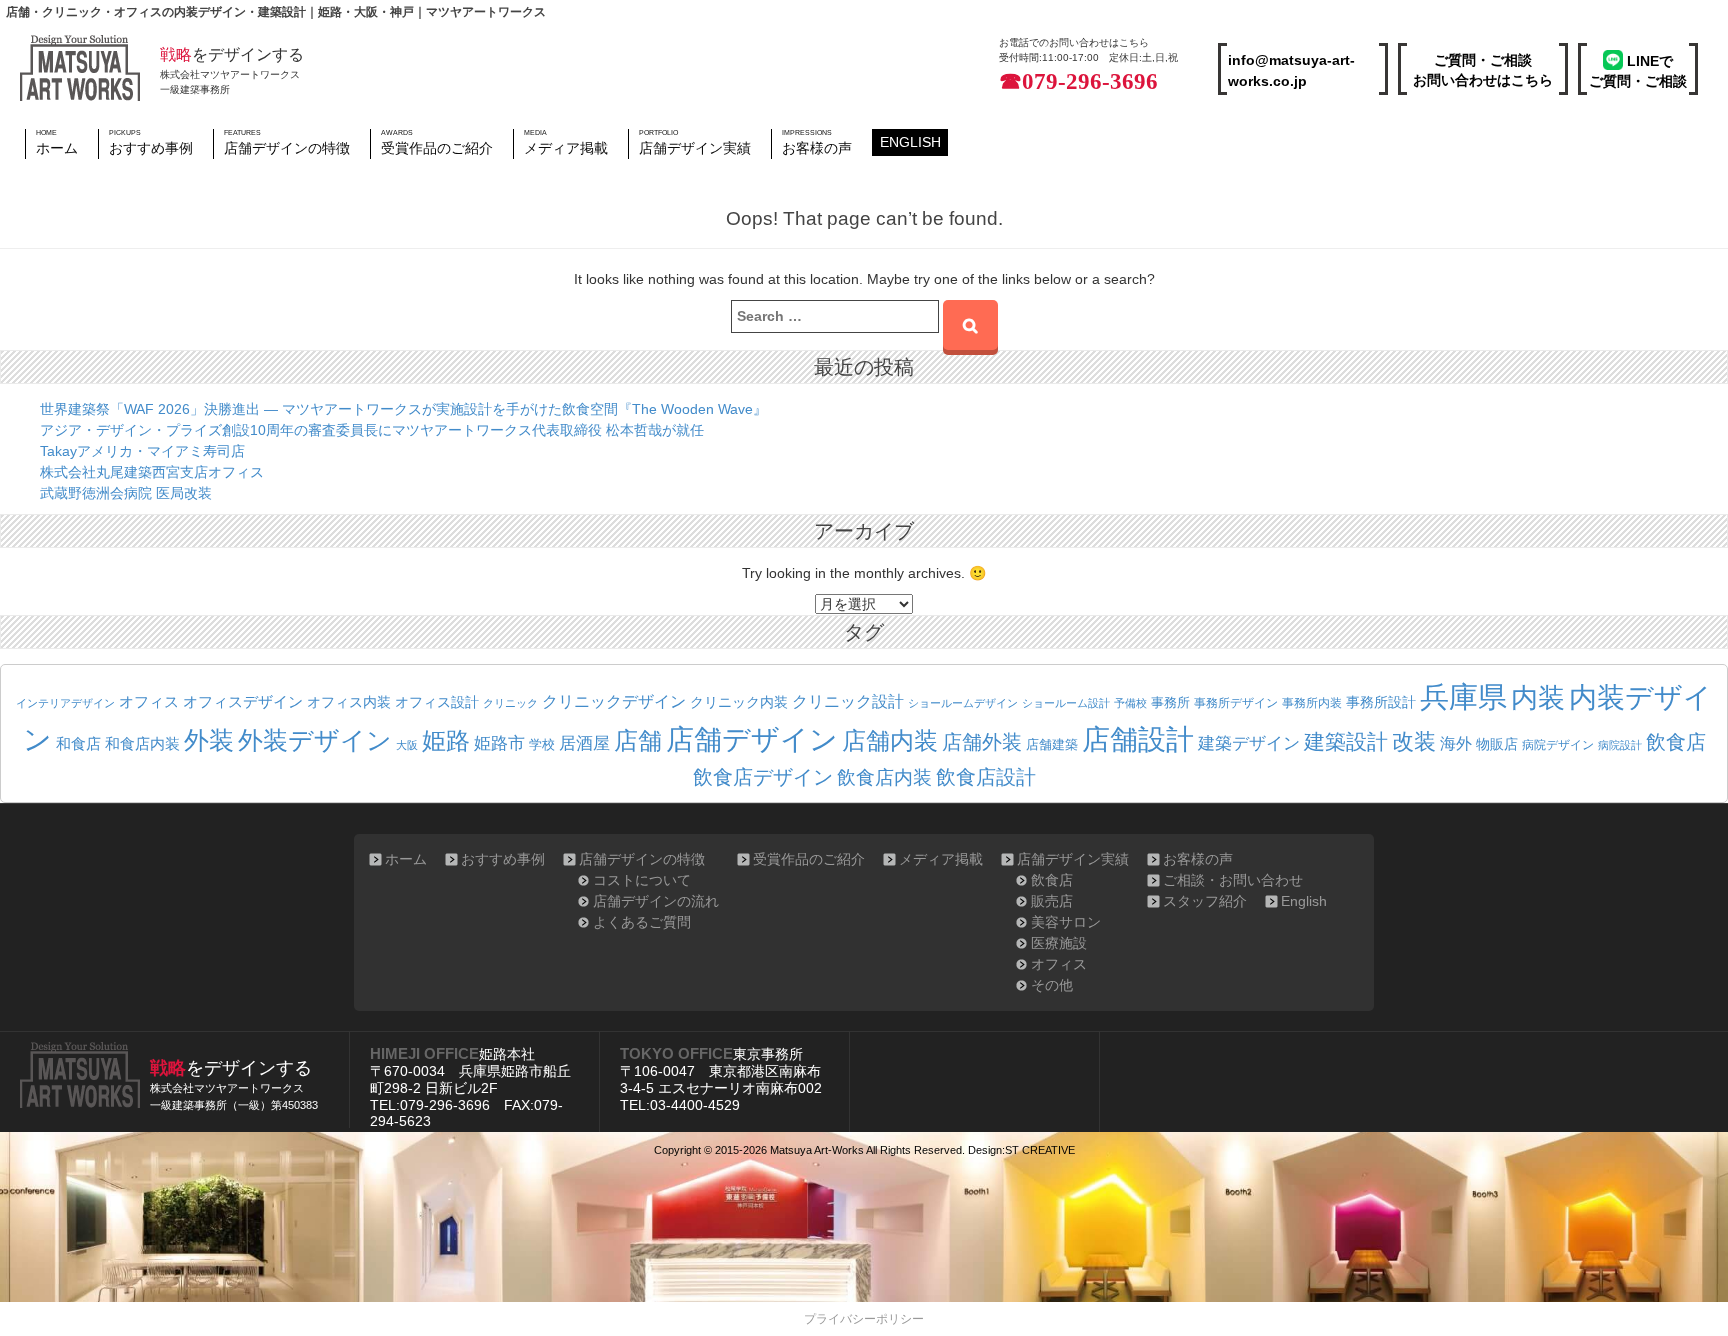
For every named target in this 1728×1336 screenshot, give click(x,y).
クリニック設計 (848, 701)
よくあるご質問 (642, 922)
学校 (542, 745)
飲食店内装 (884, 777)
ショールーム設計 (1066, 703)
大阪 (407, 745)
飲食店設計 (986, 777)
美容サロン (1066, 922)
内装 (1538, 697)
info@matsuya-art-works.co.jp (1291, 70)
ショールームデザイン (963, 703)
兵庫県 (1463, 696)
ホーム (57, 142)
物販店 (1497, 744)
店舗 (638, 741)
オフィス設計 (437, 702)
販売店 (1052, 901)
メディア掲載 (566, 142)
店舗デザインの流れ (656, 901)
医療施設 (1059, 943)
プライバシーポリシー (864, 1319)
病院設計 (1620, 745)
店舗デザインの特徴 (287, 142)
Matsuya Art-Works (817, 1150)
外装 (209, 740)
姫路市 (499, 743)
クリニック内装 (739, 702)
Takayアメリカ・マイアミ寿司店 (142, 451)
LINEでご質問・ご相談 (1638, 71)
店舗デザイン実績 (695, 142)
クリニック (510, 703)
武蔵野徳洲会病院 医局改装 (126, 493)
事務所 (1170, 702)
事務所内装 (1312, 703)
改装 (1414, 741)
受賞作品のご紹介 (437, 142)
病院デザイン (1558, 745)
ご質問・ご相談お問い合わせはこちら (1483, 70)
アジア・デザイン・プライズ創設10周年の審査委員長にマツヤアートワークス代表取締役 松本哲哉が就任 (372, 430)
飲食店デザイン (763, 777)
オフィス (149, 701)
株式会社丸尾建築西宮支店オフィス (152, 472)
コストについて (642, 880)
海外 (1456, 743)
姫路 (446, 741)
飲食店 (1676, 742)
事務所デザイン (1236, 703)
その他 (1052, 985)
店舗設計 (1138, 739)
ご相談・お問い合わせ (1233, 880)
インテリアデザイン (65, 703)
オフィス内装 (349, 702)
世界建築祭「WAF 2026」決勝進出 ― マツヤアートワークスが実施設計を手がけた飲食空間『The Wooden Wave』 (403, 409)
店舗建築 (1052, 745)
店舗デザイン (752, 739)
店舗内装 (890, 740)
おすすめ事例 (151, 142)
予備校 (1130, 703)
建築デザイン (1249, 743)
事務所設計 (1381, 702)
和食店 (78, 743)
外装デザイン (315, 740)
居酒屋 (584, 743)
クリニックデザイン (614, 701)
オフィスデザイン (243, 702)
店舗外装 (982, 742)
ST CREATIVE (1040, 1150)
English (910, 142)
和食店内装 (142, 744)
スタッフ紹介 (1205, 901)
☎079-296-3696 (1078, 81)
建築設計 (1346, 741)
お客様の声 (817, 142)
